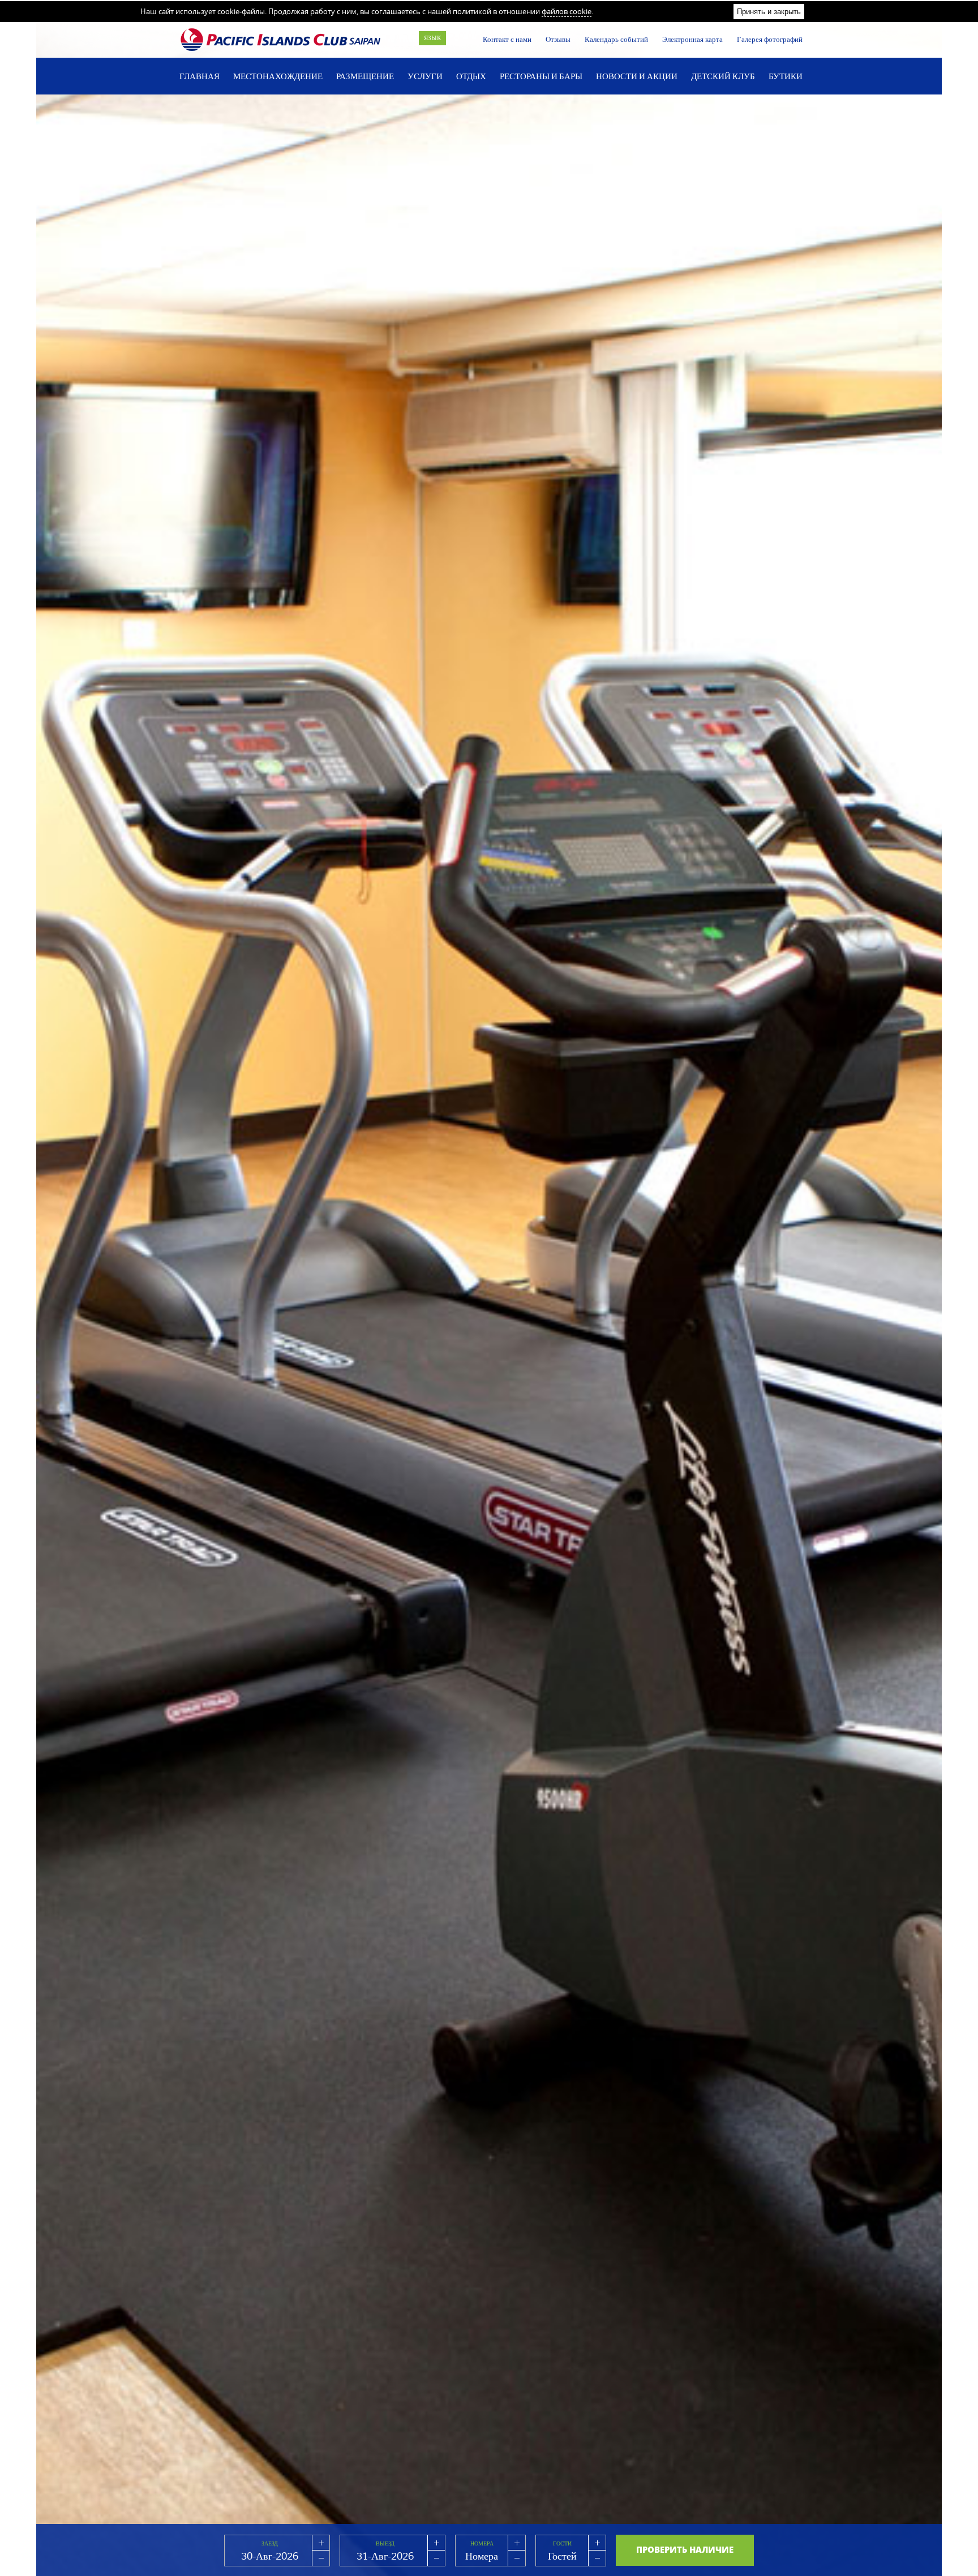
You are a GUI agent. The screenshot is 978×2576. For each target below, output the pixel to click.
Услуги (425, 76)
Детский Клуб (723, 76)
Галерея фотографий (770, 39)
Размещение (365, 76)
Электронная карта (692, 39)
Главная (200, 76)
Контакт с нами (507, 39)
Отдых (471, 76)
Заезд (270, 2543)
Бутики (786, 76)
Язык (432, 38)
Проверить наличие (685, 2549)
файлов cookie (567, 11)
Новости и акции (637, 76)
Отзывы (558, 39)
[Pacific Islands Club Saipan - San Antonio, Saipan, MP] (281, 40)
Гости (562, 2543)
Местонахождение (278, 76)
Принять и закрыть (769, 12)
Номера (482, 2543)
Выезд (385, 2543)
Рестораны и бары (541, 76)
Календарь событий (616, 39)
